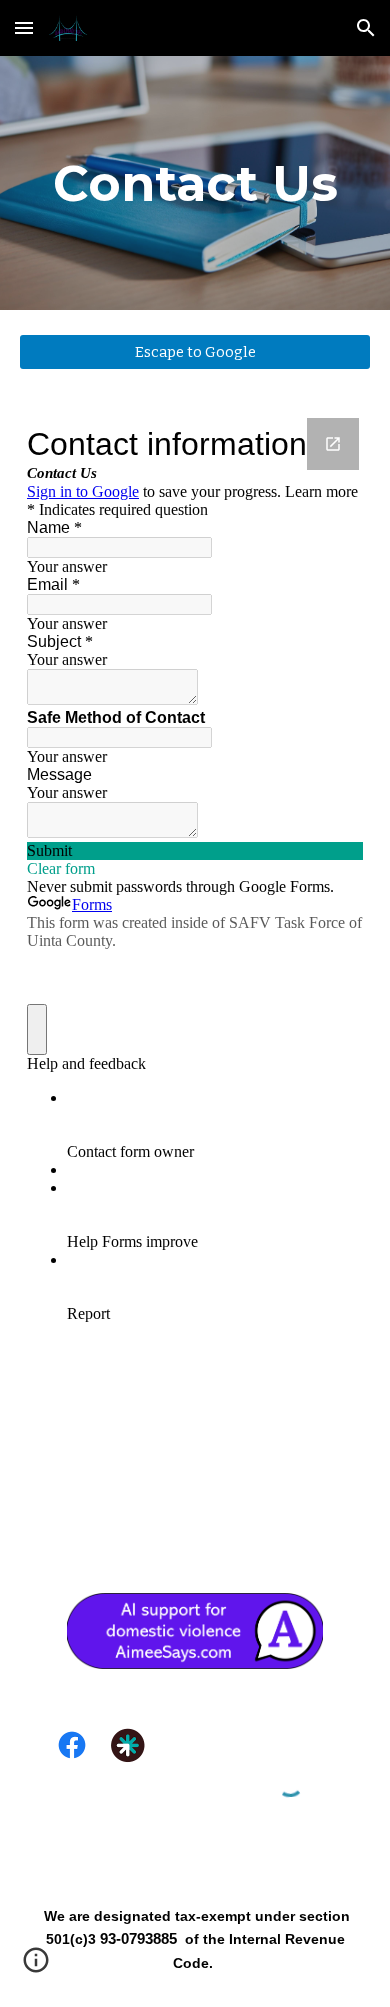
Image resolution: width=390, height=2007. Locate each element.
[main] (195, 183)
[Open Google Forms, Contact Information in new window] (333, 444)
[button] (24, 27)
